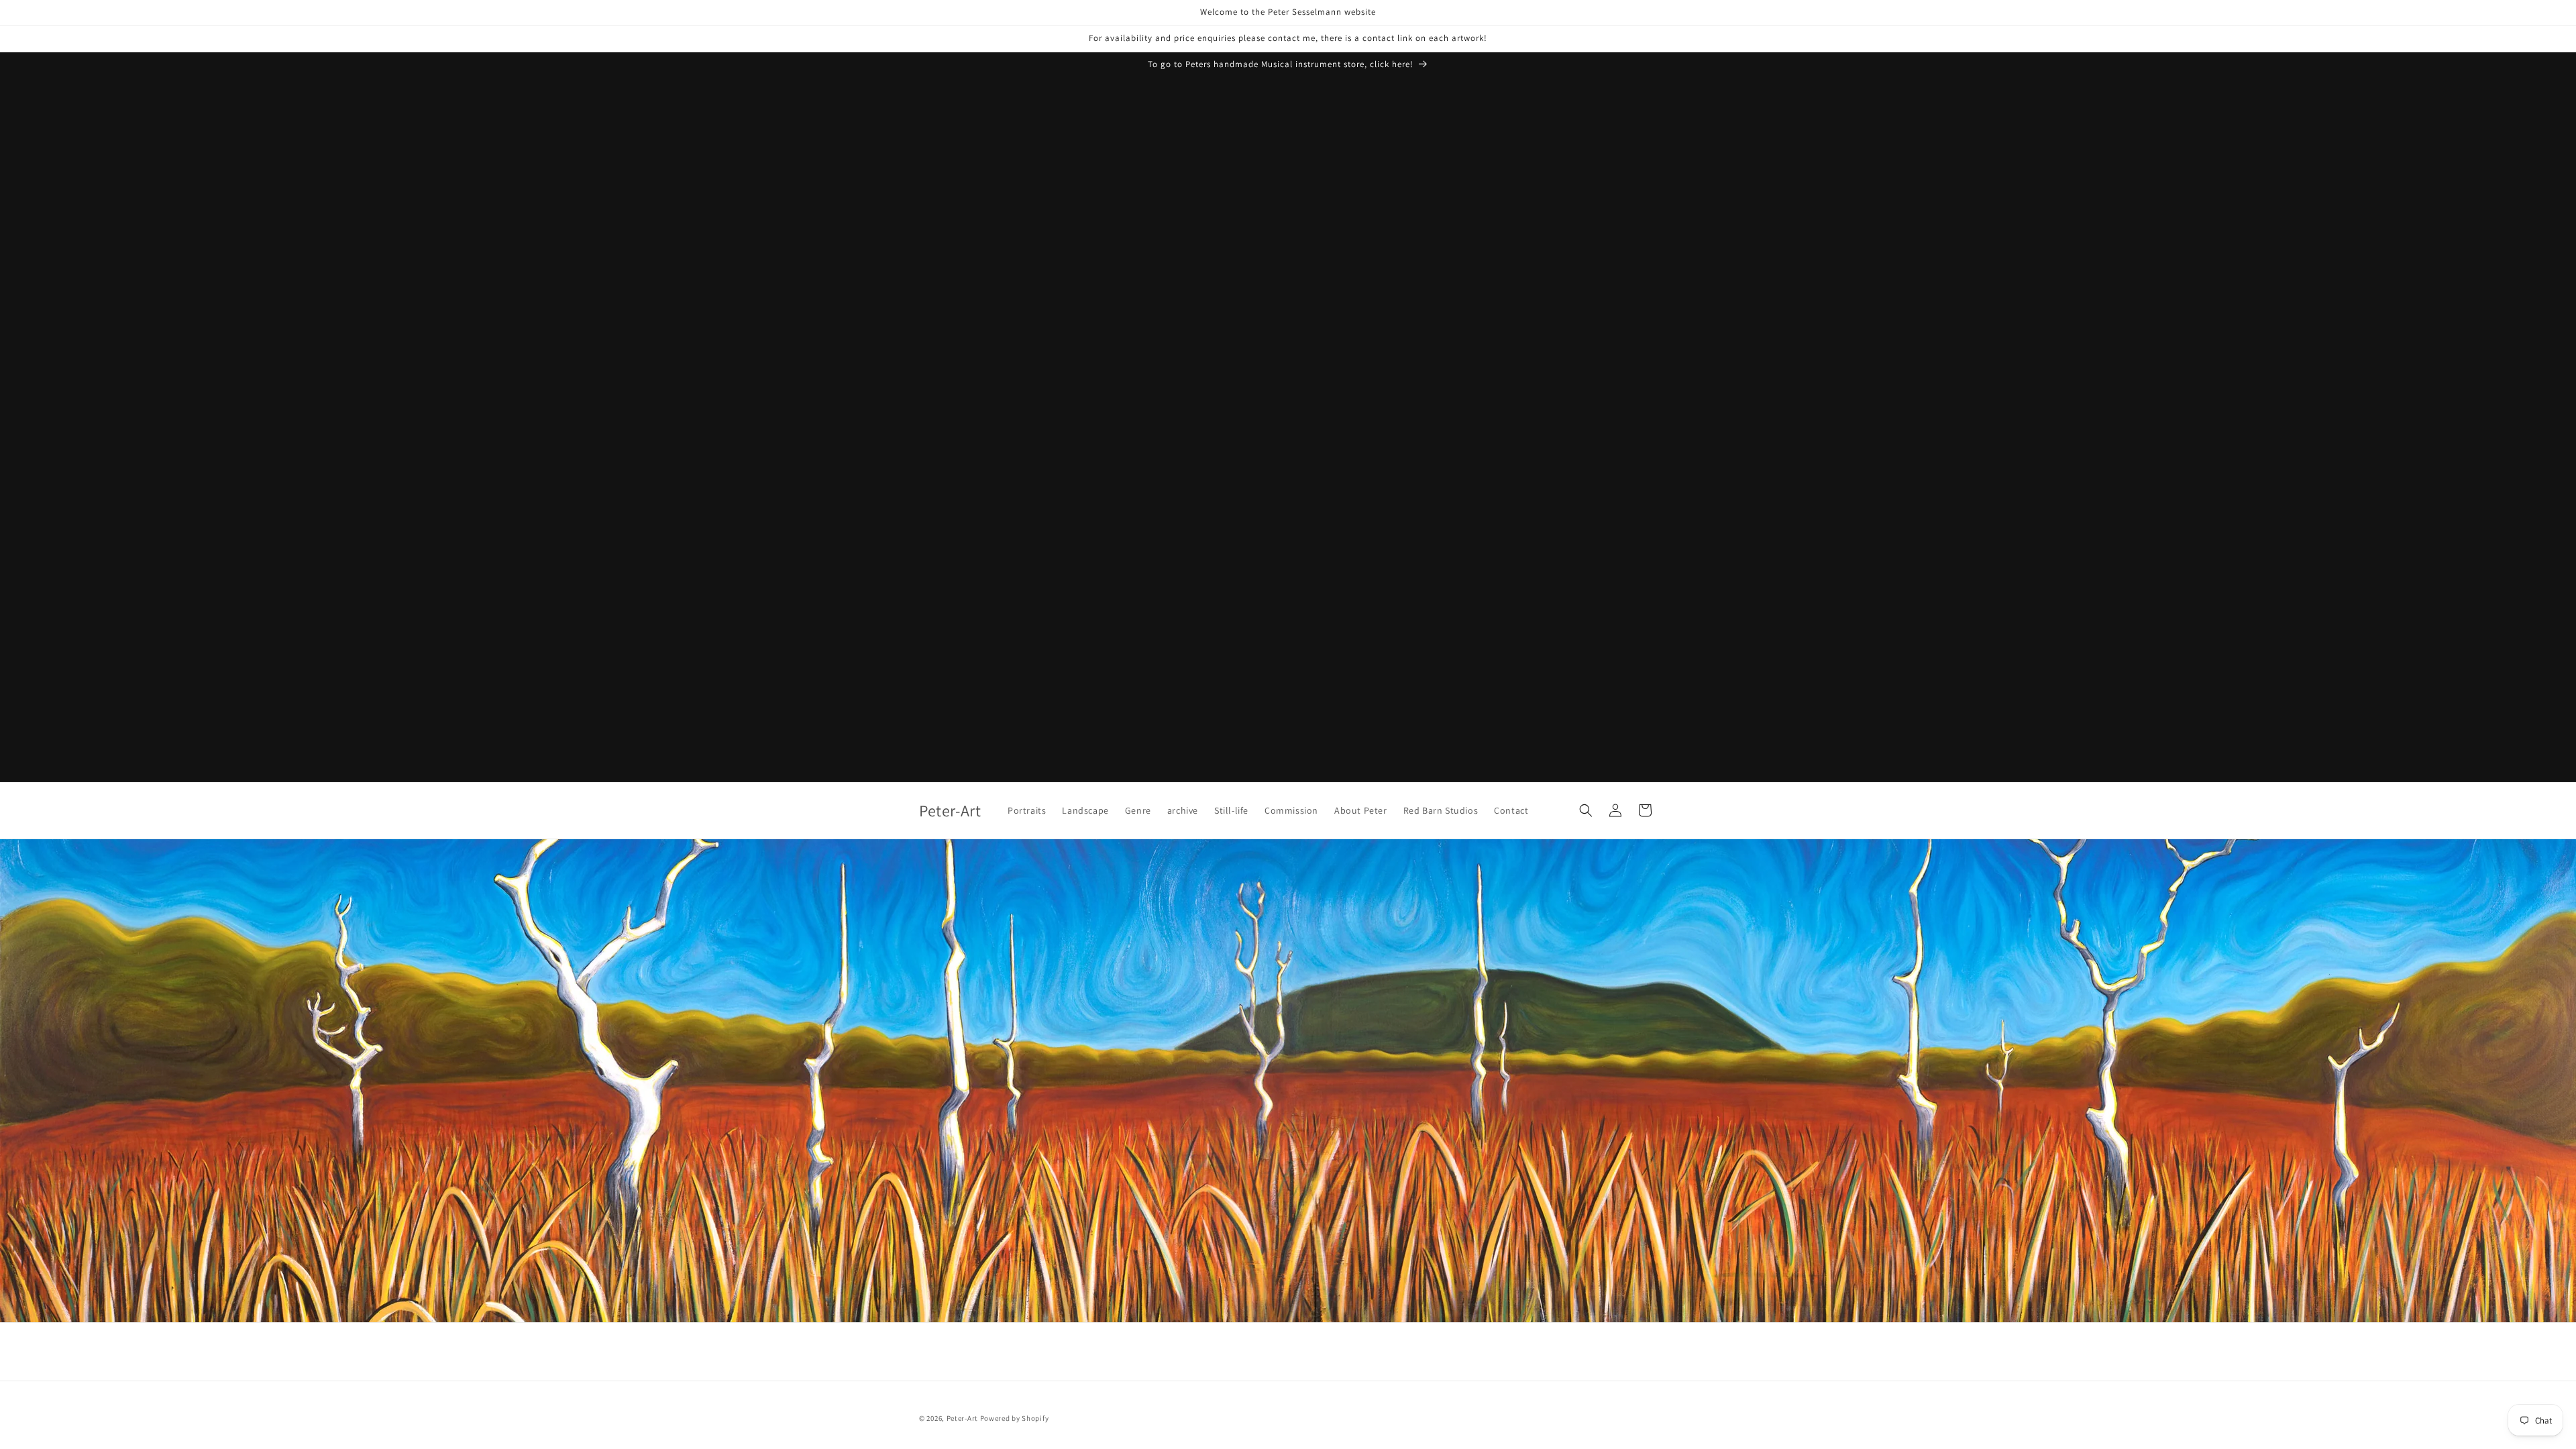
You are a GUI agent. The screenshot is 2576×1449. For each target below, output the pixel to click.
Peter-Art (962, 1418)
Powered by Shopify (1015, 1418)
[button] (1586, 810)
